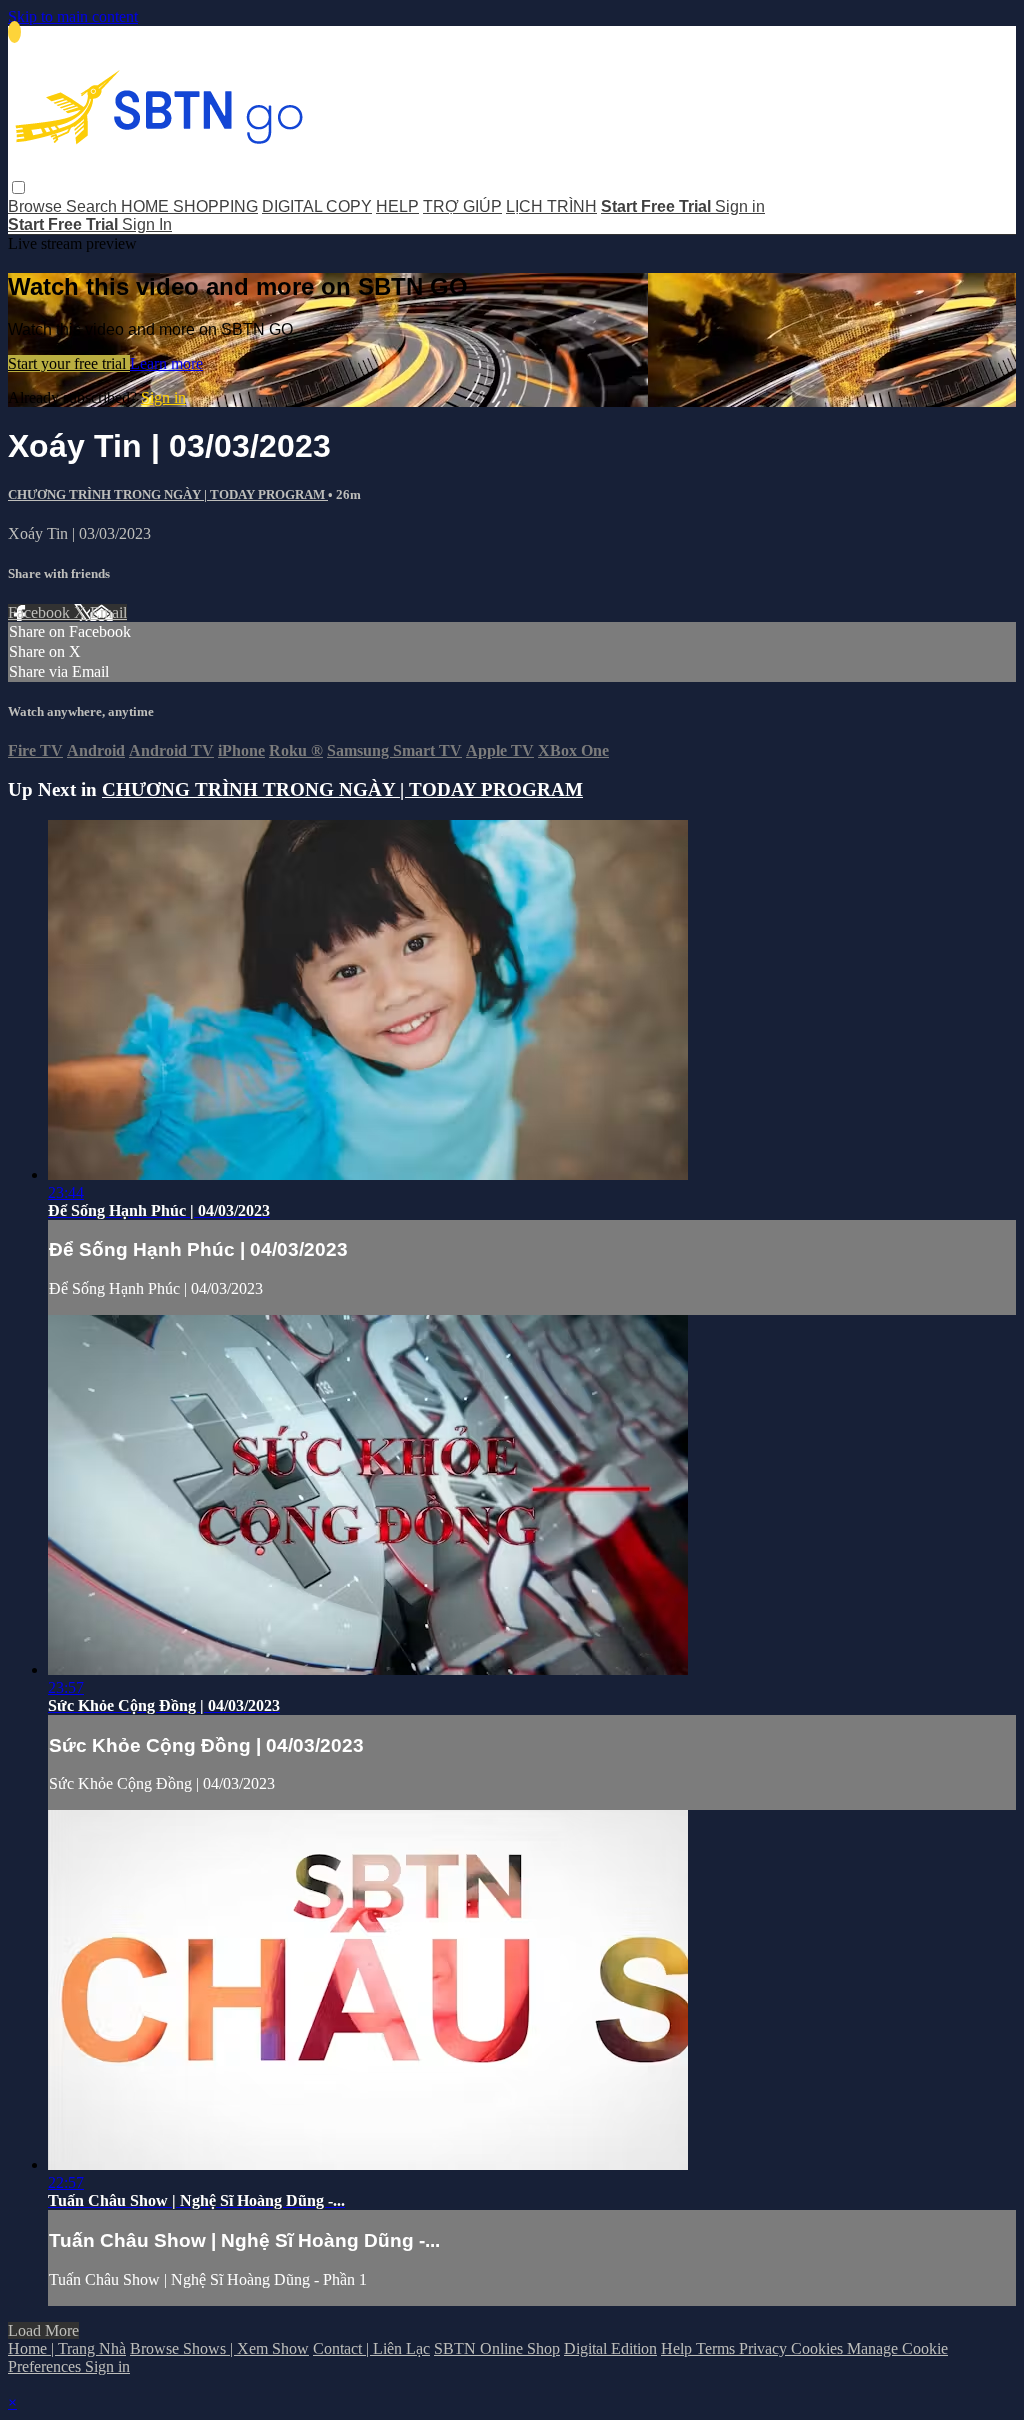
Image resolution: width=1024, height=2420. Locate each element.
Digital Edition (610, 2348)
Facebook (41, 612)
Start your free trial (69, 363)
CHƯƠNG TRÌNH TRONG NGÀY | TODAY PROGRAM (168, 494)
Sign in (740, 206)
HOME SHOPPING (189, 206)
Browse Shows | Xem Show (219, 2348)
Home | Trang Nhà (67, 2348)
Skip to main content (73, 16)
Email (108, 612)
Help (678, 2348)
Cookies (819, 2348)
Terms (717, 2348)
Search (93, 206)
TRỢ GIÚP (462, 206)
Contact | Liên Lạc (371, 2348)
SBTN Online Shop (497, 2348)
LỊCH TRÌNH (551, 206)
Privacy (765, 2348)
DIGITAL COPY (317, 206)
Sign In (147, 224)
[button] (18, 187)
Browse (37, 206)
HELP (397, 206)
